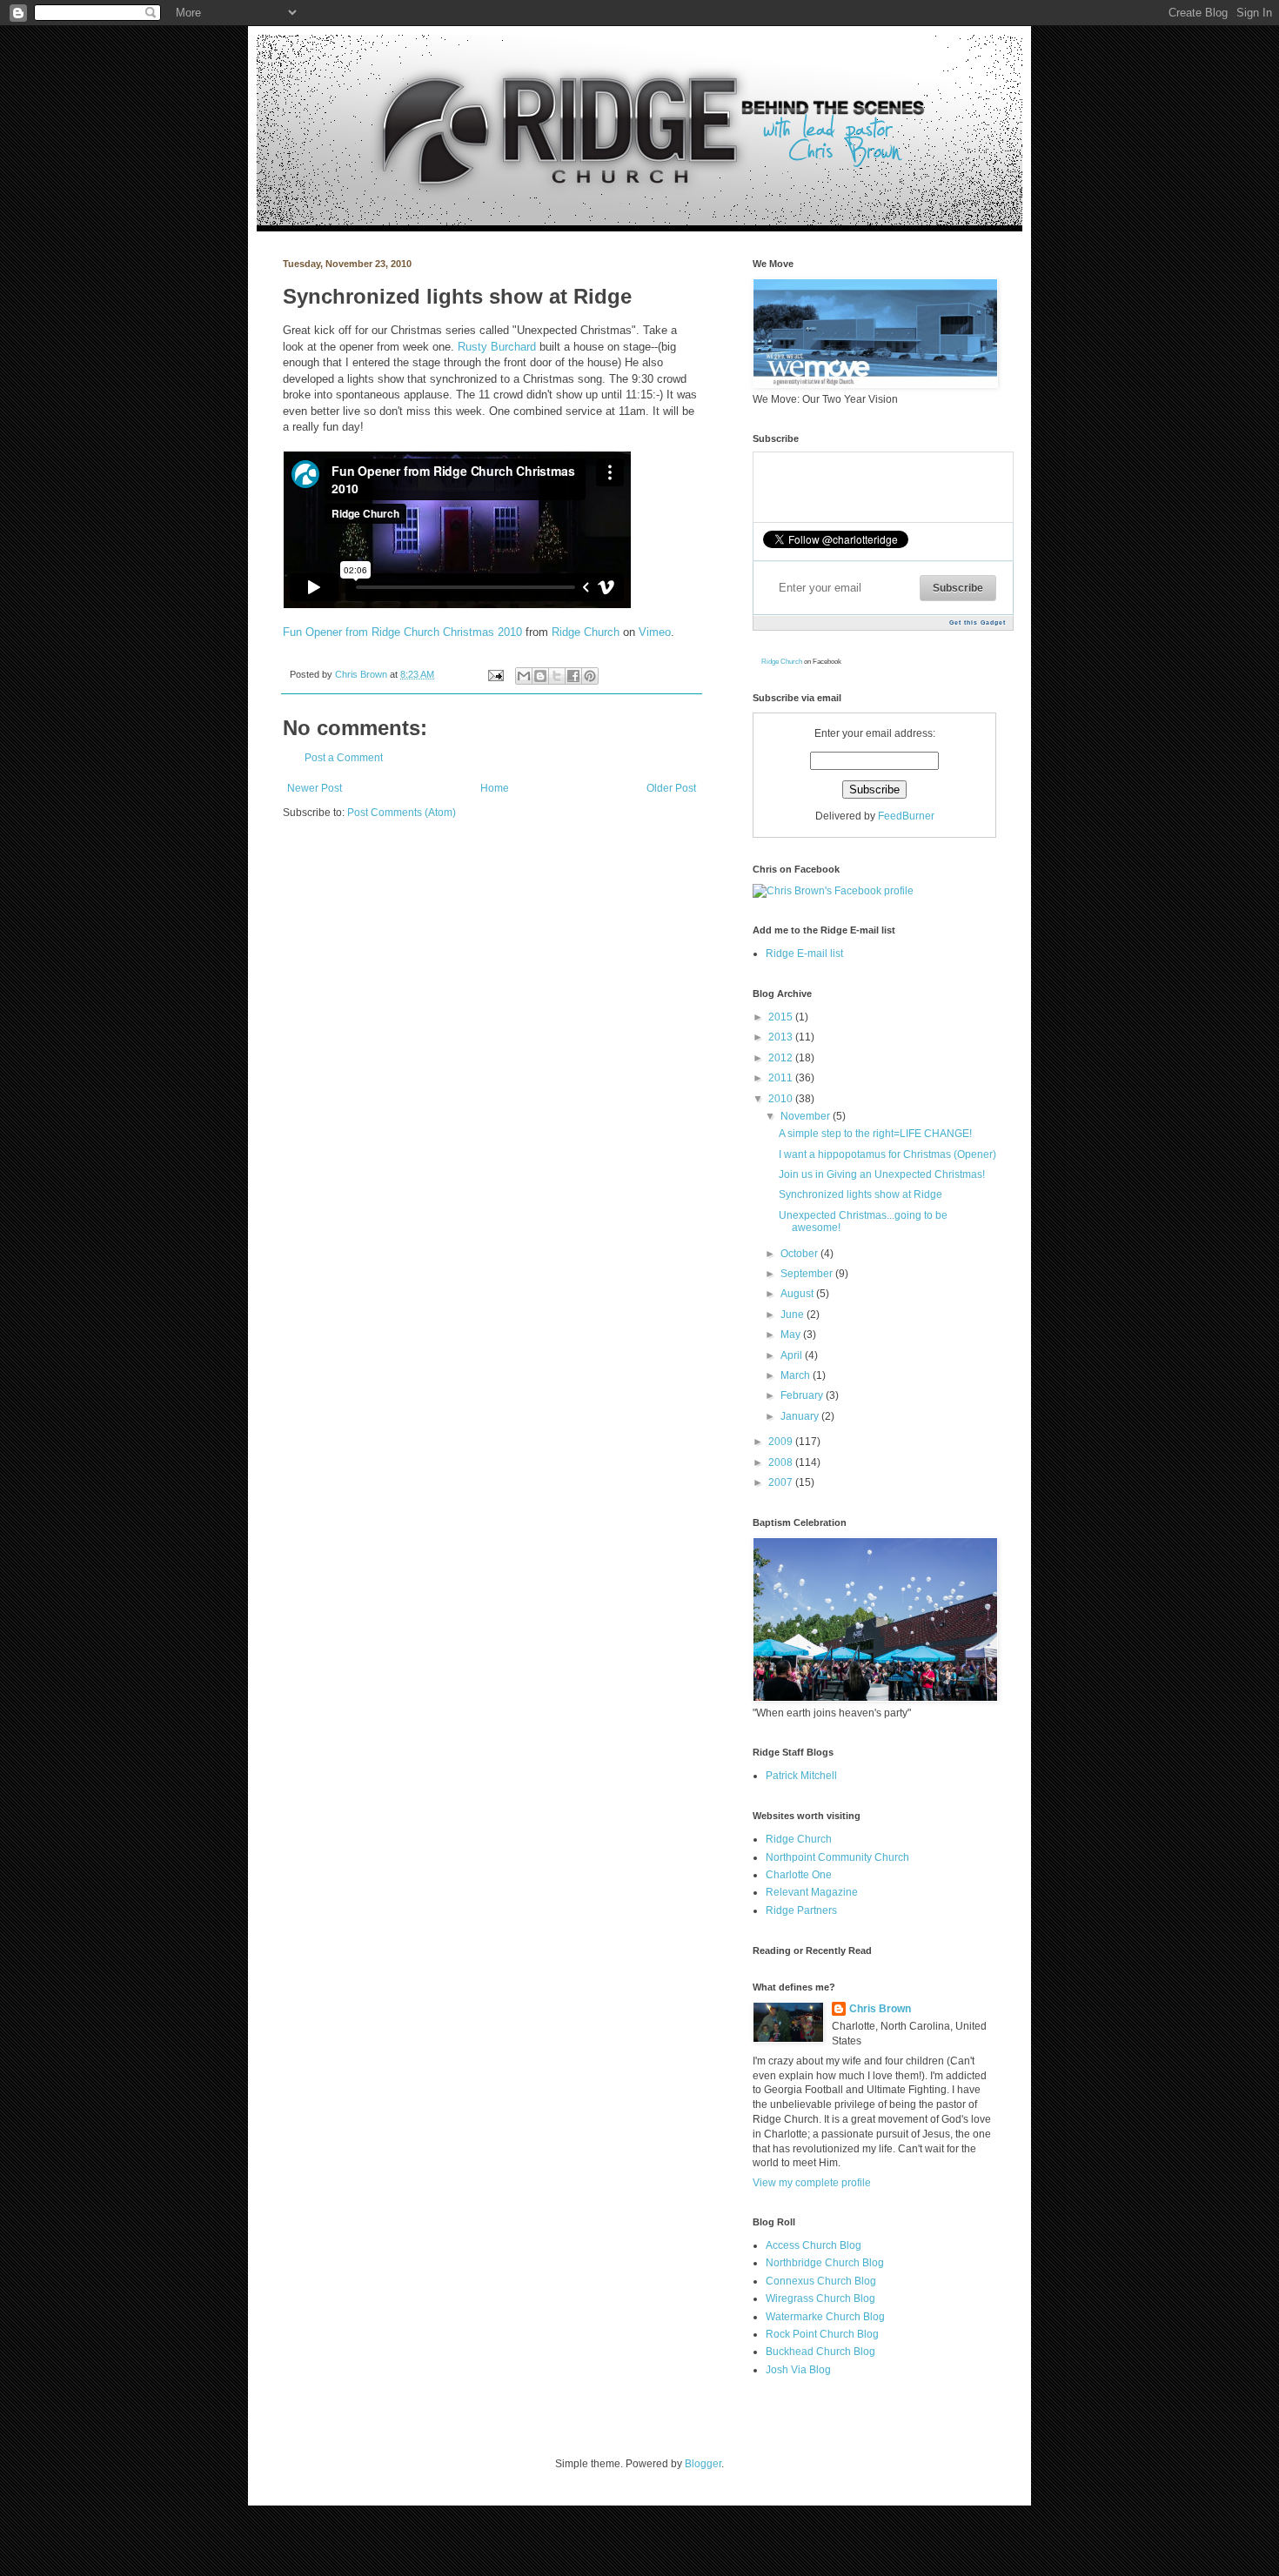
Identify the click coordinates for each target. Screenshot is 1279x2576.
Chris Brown (362, 674)
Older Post (671, 788)
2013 (782, 1037)
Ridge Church (586, 632)
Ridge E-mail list (804, 953)
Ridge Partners (801, 1910)
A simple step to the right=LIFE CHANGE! (875, 1134)
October (800, 1254)
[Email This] (524, 676)
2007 (782, 1482)
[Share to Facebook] (573, 676)
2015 (782, 1017)
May (792, 1335)
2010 (782, 1099)
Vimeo (655, 632)
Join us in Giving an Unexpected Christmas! (882, 1174)
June (794, 1315)
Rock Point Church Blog (822, 2334)
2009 (782, 1442)
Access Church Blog (814, 2245)
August (798, 1294)
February (803, 1395)
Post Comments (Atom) (402, 813)
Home (495, 788)
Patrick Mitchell (801, 1776)
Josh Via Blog (798, 2370)
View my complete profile (812, 2183)
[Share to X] (557, 676)
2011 (782, 1078)
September (808, 1274)
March (797, 1375)
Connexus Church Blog (821, 2281)
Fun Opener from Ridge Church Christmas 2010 (402, 632)
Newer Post (315, 788)
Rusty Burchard (497, 347)
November (807, 1116)
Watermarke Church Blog (825, 2317)
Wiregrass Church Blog (820, 2298)
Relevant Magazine (812, 1892)
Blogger (703, 2464)
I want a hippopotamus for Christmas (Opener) (887, 1154)
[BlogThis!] (540, 676)
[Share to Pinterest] (590, 676)
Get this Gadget (978, 622)
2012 (782, 1058)
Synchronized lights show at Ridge (860, 1194)
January (801, 1416)
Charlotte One (799, 1875)
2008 (782, 1462)
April (793, 1355)
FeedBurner (906, 816)
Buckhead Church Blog (820, 2352)
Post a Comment (344, 758)
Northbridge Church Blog (825, 2263)
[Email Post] (495, 674)
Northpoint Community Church (837, 1857)
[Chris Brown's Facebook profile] (833, 891)
